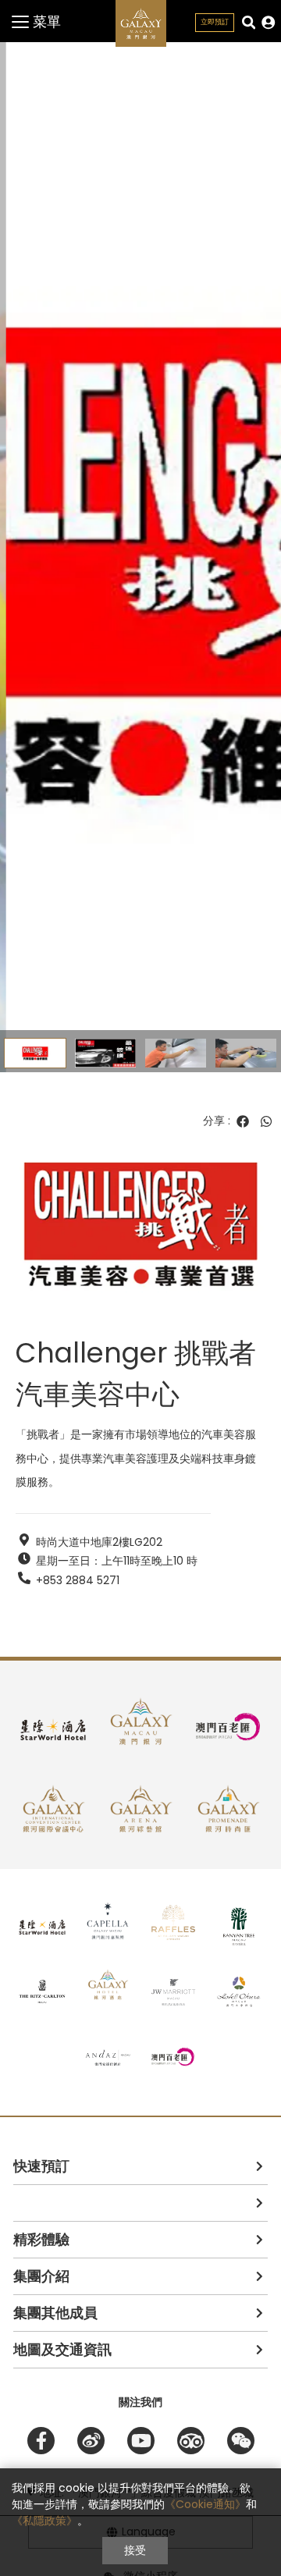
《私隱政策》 (44, 2521)
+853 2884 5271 (78, 1580)
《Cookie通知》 (205, 2504)
